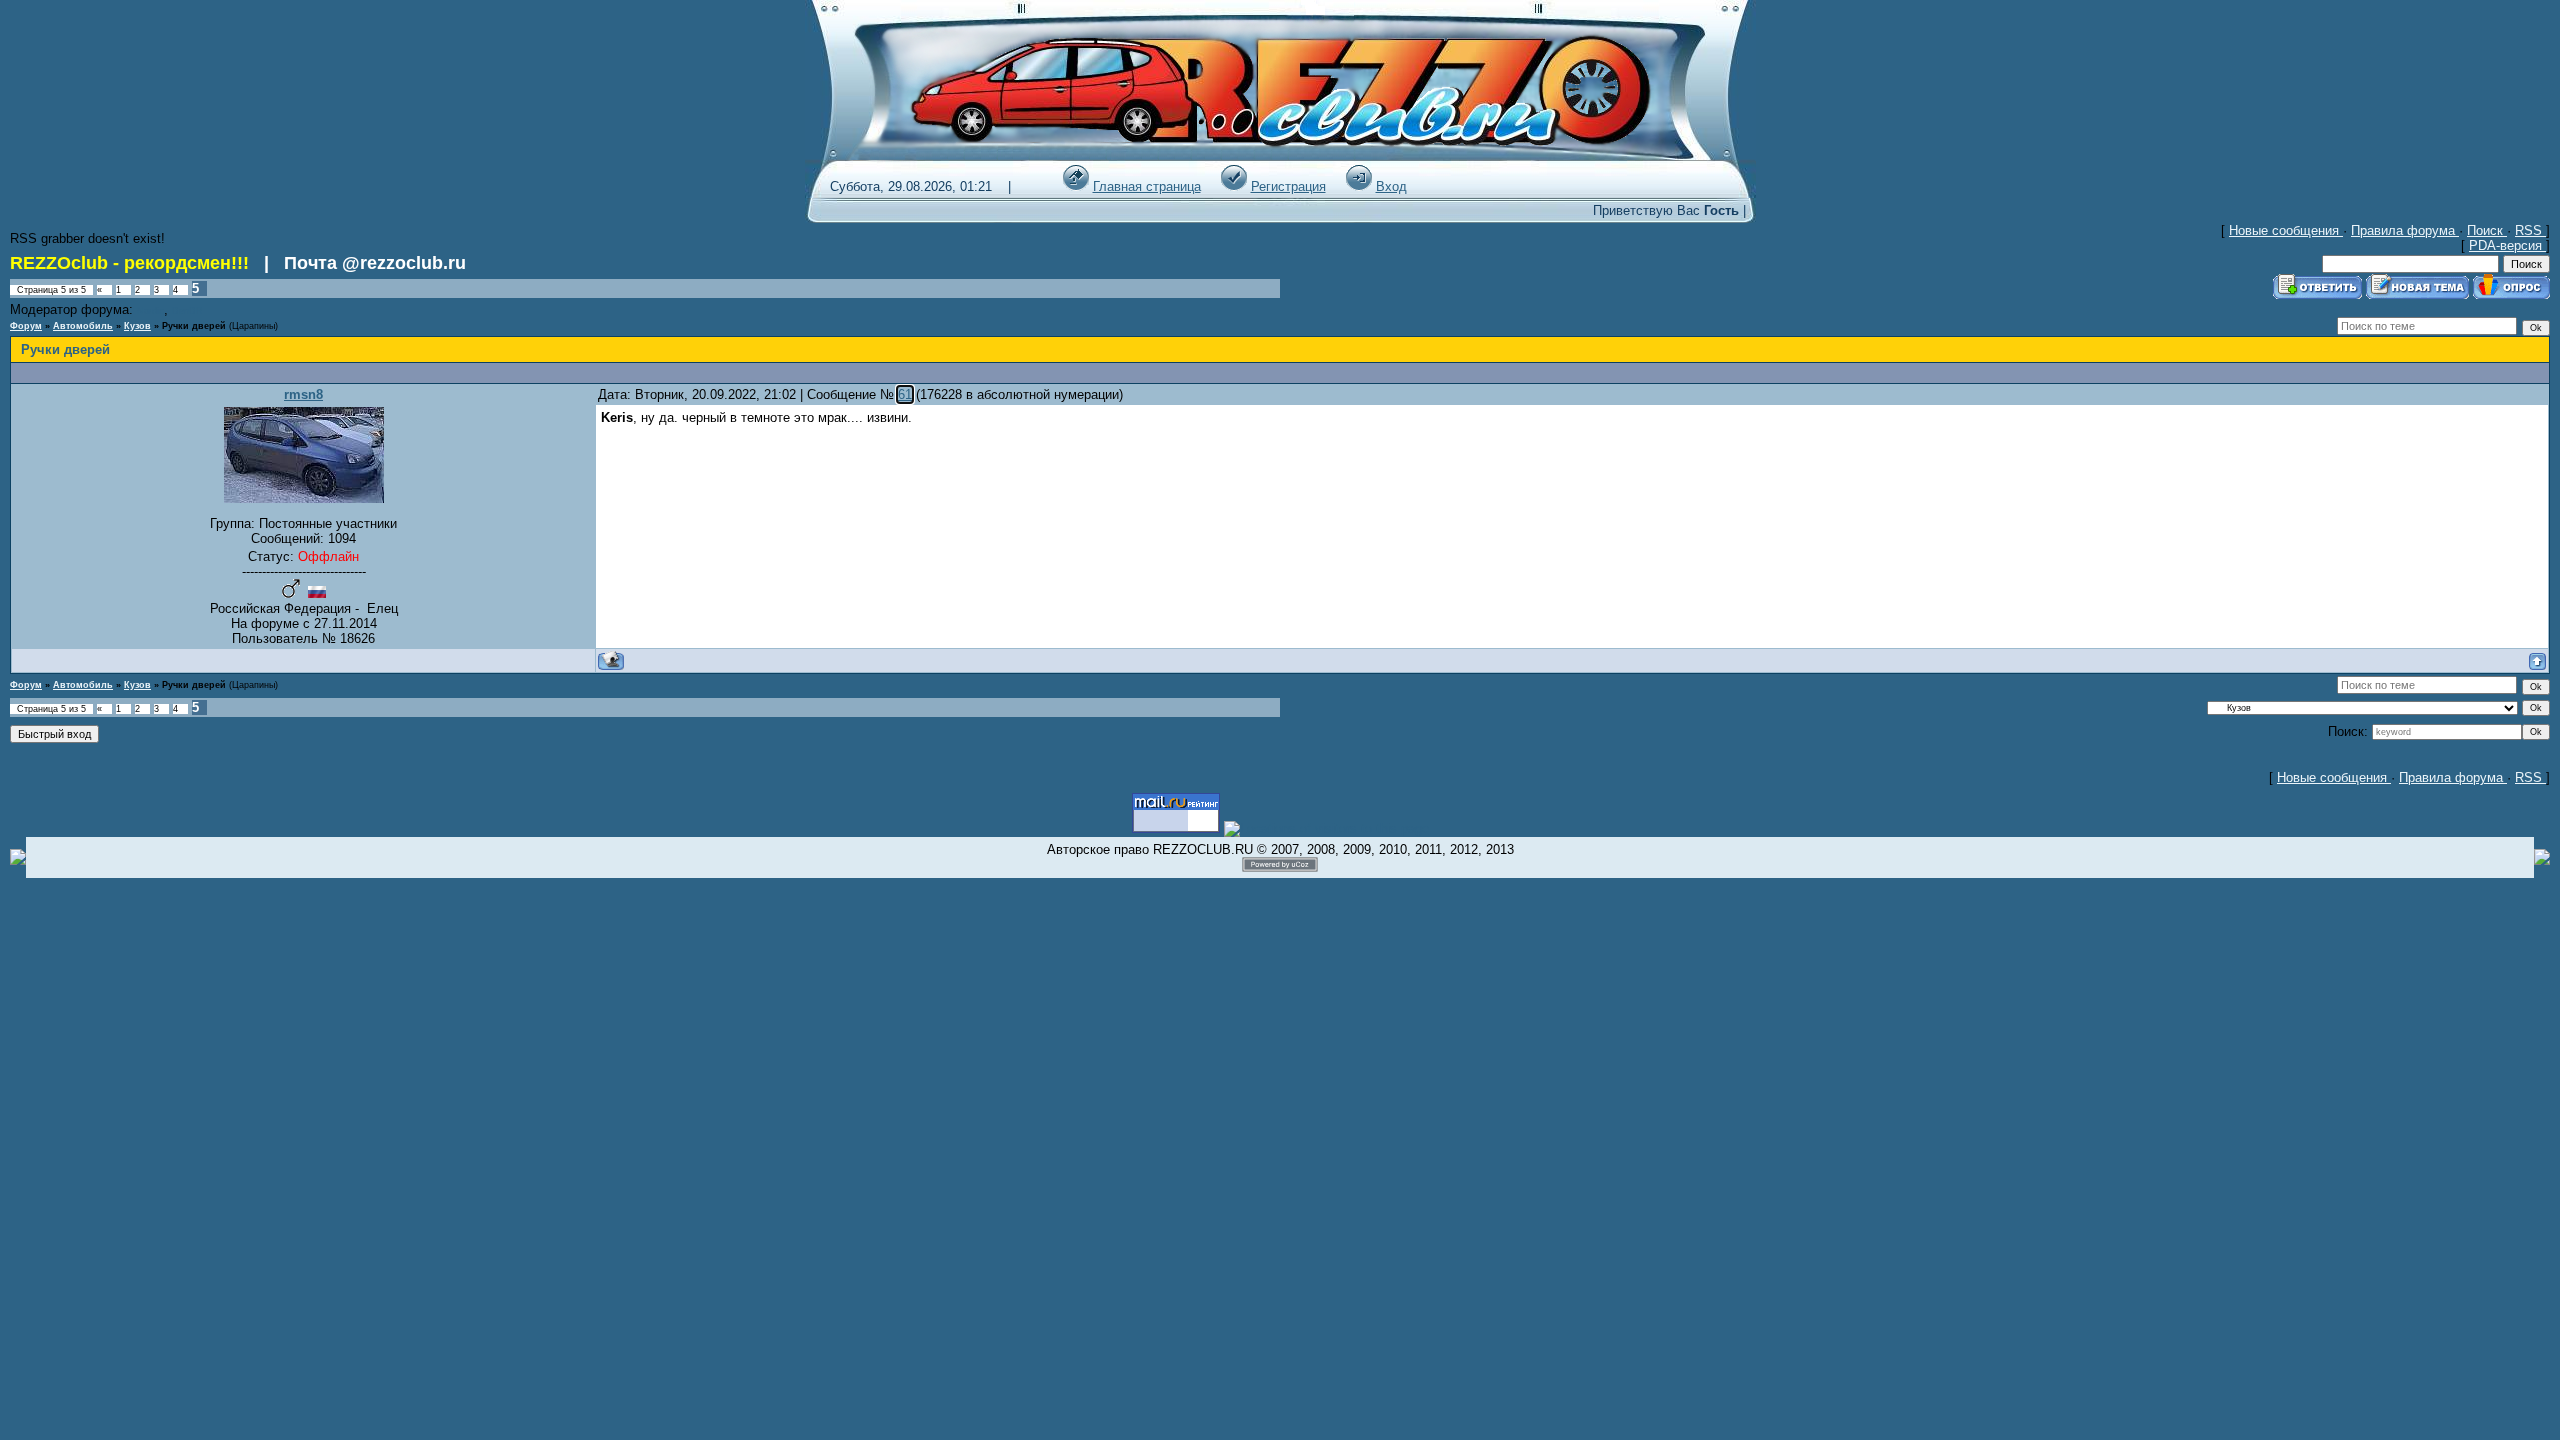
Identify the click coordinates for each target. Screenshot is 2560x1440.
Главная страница (1147, 186)
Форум (26, 326)
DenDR (187, 311)
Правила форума (2405, 230)
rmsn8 (303, 394)
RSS (2530, 230)
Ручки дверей (194, 326)
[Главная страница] (1076, 186)
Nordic (150, 311)
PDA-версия (2507, 245)
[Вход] (1359, 186)
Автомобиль (83, 326)
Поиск (2487, 230)
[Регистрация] (1234, 186)
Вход (1391, 186)
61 (905, 394)
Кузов (137, 326)
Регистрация (1288, 186)
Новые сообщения (2286, 230)
